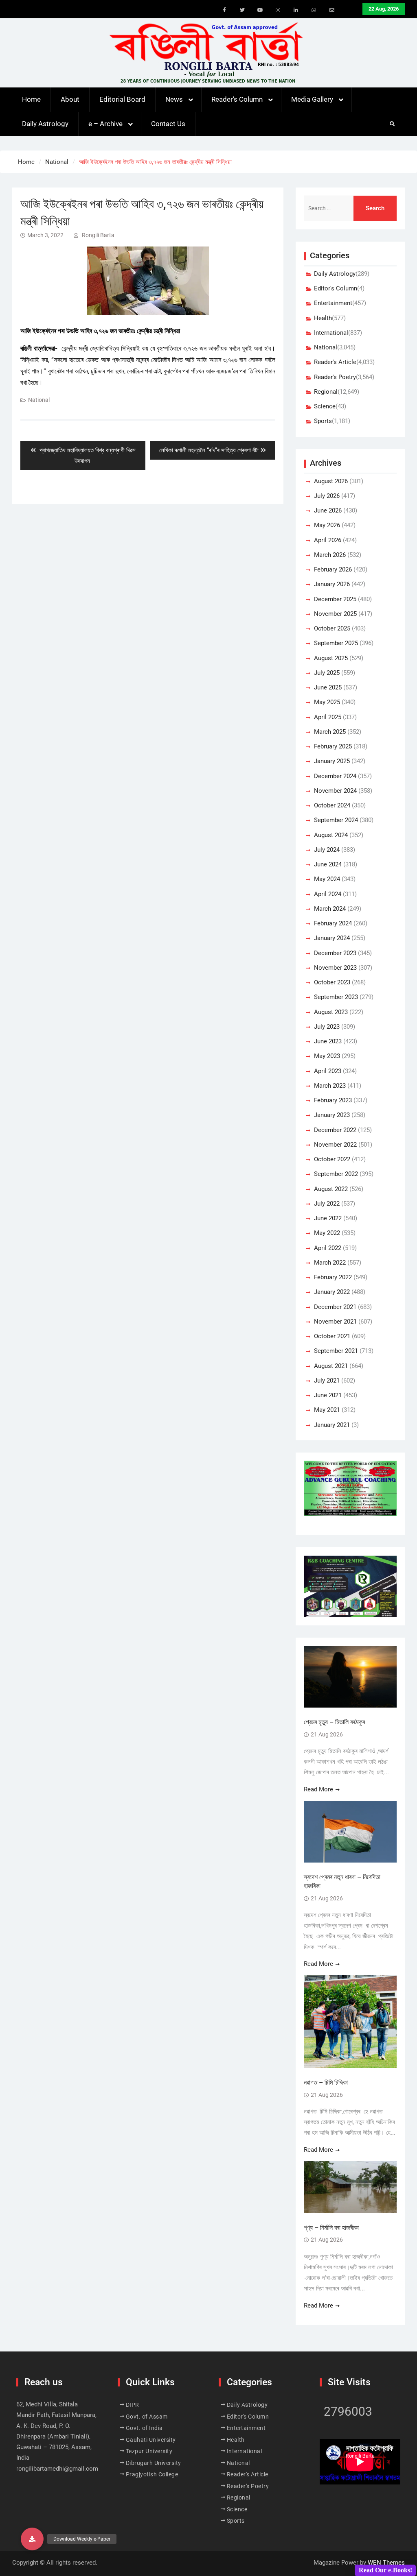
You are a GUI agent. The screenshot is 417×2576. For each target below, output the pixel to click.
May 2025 (327, 702)
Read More (318, 1789)
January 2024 (332, 938)
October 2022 (332, 1159)
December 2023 (335, 953)
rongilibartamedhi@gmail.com (57, 2469)
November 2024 (335, 791)
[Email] (332, 10)
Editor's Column (336, 288)
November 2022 (335, 1145)
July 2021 (327, 1381)
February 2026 (333, 569)
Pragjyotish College (152, 2474)
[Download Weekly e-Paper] (32, 2539)
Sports (323, 421)
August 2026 (331, 481)
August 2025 (331, 658)
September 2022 (336, 1174)
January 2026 (332, 584)
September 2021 (336, 1351)
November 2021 (335, 1322)
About (70, 99)
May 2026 (327, 525)
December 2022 (335, 1130)
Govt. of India (144, 2428)
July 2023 (327, 1027)
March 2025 (330, 732)
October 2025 (332, 628)
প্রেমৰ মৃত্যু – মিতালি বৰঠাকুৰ (334, 1722)
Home (31, 99)
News (174, 99)
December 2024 (335, 776)
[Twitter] (242, 10)
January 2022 (332, 1292)
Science (325, 406)
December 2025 (335, 599)
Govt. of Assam (147, 2417)
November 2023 (335, 968)
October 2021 (332, 1336)
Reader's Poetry (335, 377)
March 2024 (330, 909)
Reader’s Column (237, 99)
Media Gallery (312, 99)
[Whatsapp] (314, 10)
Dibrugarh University (154, 2463)
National (39, 400)
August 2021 (331, 1366)
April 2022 (328, 1248)
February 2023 (333, 1100)
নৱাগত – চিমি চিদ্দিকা (326, 2082)
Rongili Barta (98, 235)
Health (323, 318)
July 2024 (327, 850)
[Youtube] (260, 10)
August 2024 (331, 835)
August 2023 (331, 1012)
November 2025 (335, 614)
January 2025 (332, 761)
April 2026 (328, 540)
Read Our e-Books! (385, 2570)
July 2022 (327, 1204)
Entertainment (333, 303)
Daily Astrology (45, 124)
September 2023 (336, 997)
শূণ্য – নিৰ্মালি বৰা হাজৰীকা (331, 2228)
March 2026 (330, 555)
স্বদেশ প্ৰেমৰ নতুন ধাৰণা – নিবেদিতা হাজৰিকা (342, 1881)
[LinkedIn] (296, 10)
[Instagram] (278, 10)
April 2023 (328, 1071)
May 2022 (327, 1233)
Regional (326, 392)
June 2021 (328, 1395)
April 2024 (328, 894)
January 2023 (332, 1115)
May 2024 (327, 879)
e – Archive (105, 124)
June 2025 (328, 687)
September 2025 (336, 643)
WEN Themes (386, 2563)
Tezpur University (149, 2451)
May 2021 (327, 1410)
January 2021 (332, 1425)
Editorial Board (122, 99)
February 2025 (333, 746)
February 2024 (333, 923)
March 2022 (330, 1263)
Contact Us (168, 124)
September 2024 (336, 820)
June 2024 (328, 864)
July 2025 (327, 673)
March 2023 (330, 1086)
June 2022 (328, 1218)
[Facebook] (224, 10)
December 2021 (335, 1307)
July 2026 (327, 496)
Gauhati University (151, 2440)
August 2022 (331, 1189)
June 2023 (328, 1041)
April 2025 (328, 717)
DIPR (133, 2405)
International (331, 333)
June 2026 (328, 510)
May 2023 (327, 1056)
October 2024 (332, 805)
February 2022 (333, 1277)
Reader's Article (335, 362)
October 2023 (332, 982)
